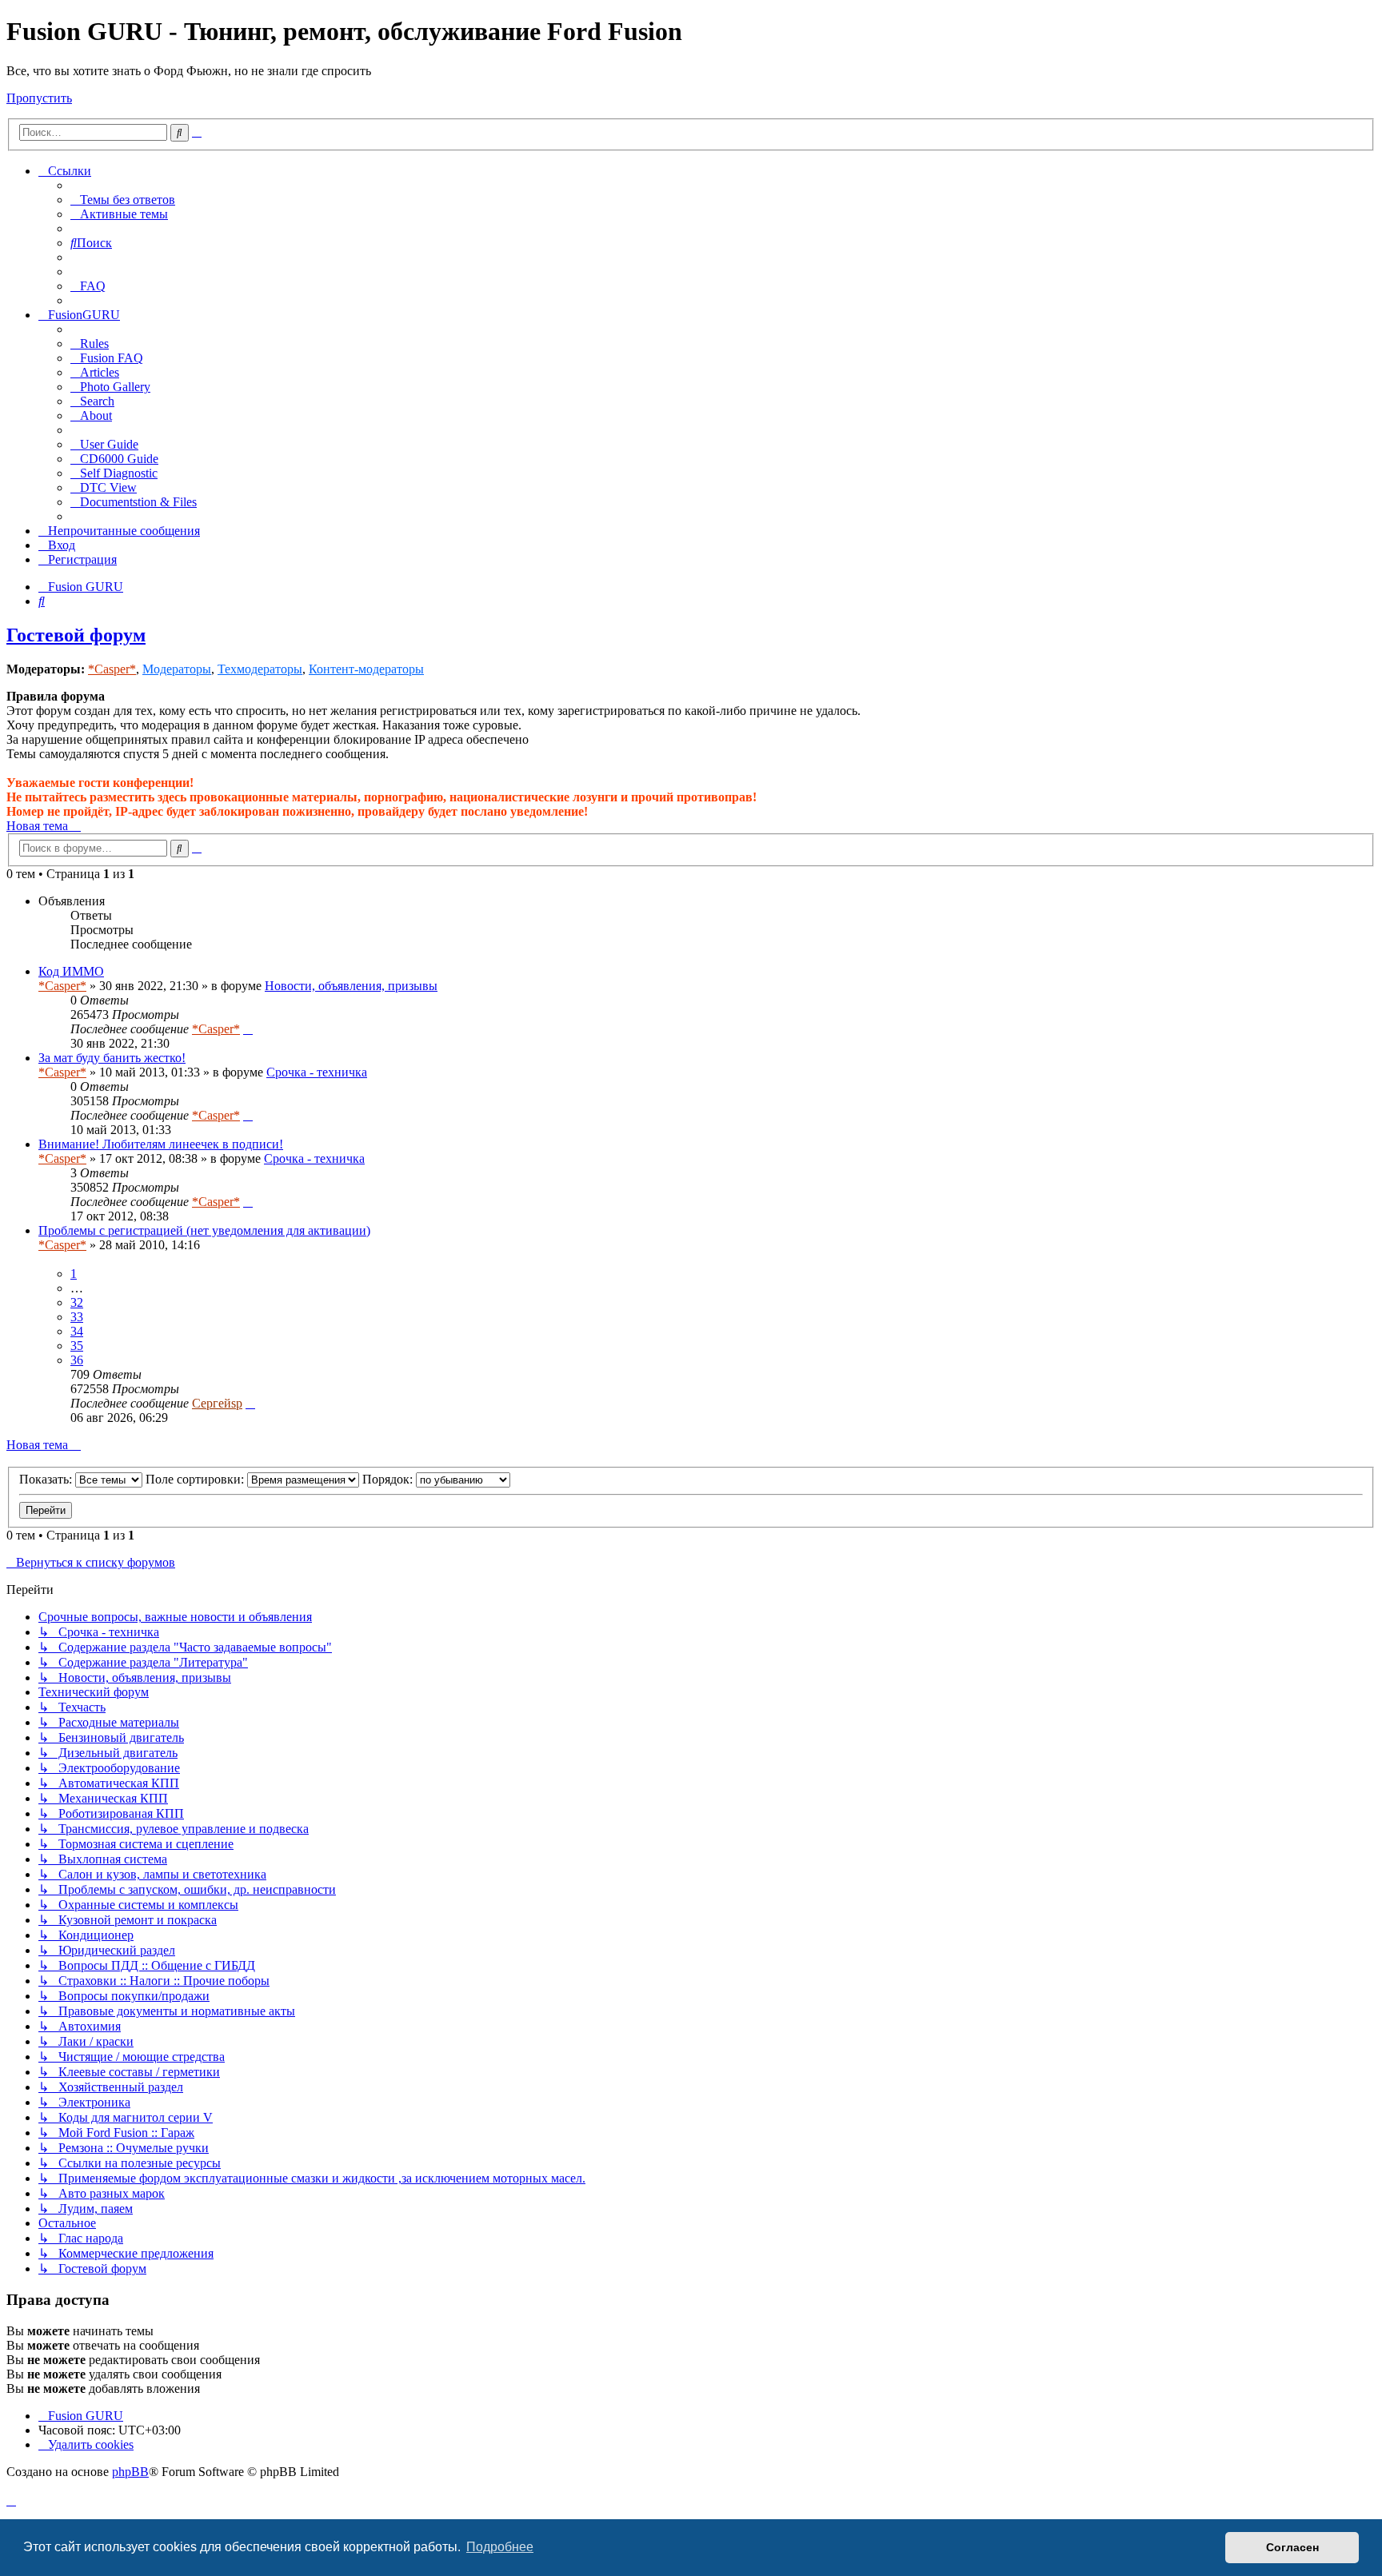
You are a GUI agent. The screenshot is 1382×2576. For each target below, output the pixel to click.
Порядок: (389, 1479)
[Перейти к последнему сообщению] (248, 1029)
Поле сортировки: (196, 1479)
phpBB (130, 2472)
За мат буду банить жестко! (112, 1058)
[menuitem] (123, 200)
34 (77, 1331)
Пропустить (39, 98)
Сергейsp (217, 1403)
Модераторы (177, 669)
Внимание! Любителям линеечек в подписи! (161, 1144)
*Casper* (112, 669)
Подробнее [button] (500, 2547)
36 (77, 1360)
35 (77, 1346)
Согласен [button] (1292, 2547)
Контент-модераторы (366, 669)
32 (77, 1302)
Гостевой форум (76, 635)
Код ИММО (71, 971)
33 (77, 1317)
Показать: (47, 1479)
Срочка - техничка (317, 1072)
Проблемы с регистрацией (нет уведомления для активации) (204, 1230)
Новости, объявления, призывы (351, 986)
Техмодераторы (260, 669)
